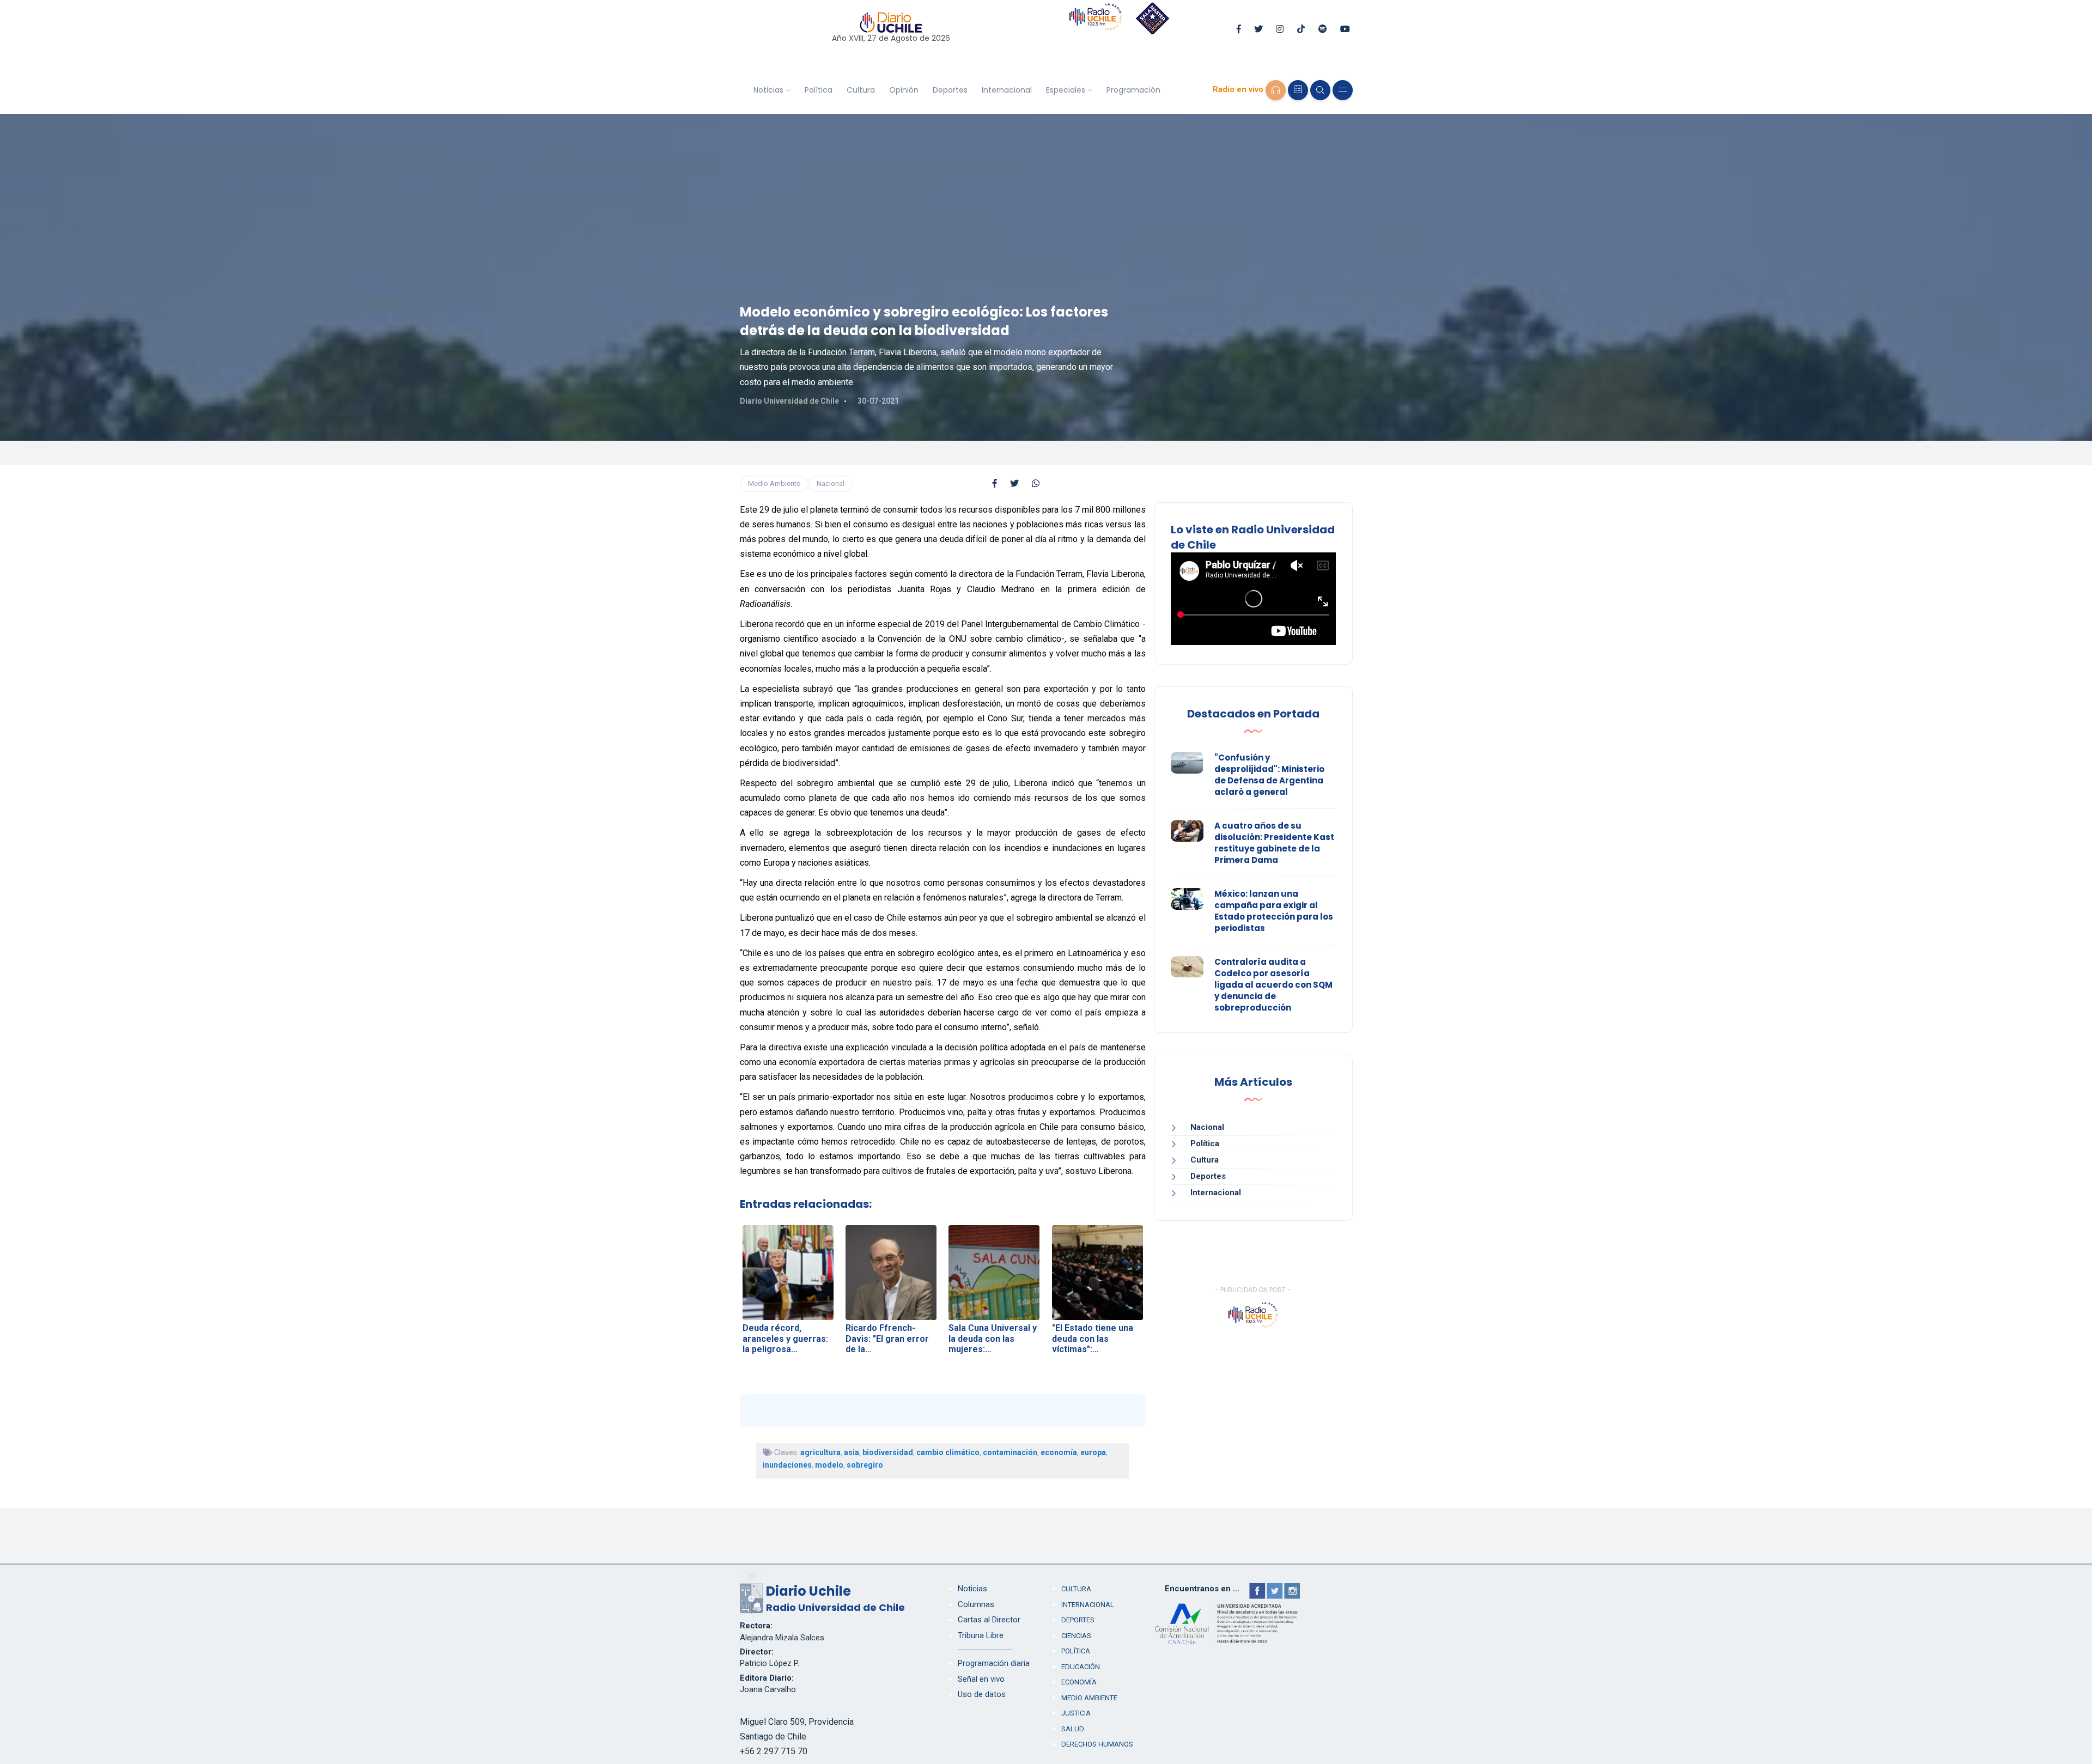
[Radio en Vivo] (1276, 90)
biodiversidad (888, 1452)
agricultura (820, 1452)
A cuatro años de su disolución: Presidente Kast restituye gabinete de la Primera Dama (1274, 843)
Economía (1079, 1682)
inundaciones (787, 1465)
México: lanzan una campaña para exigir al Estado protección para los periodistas (1274, 911)
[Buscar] (1320, 90)
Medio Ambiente (774, 483)
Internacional (1007, 90)
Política (819, 90)
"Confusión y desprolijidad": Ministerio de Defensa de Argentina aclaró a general (1269, 775)
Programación (1133, 90)
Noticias (768, 90)
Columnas (976, 1604)
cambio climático (948, 1452)
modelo (829, 1465)
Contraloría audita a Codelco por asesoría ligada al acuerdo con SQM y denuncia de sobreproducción (1273, 985)
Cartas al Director (989, 1620)
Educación (1081, 1667)
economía (1059, 1452)
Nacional (831, 483)
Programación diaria (994, 1663)
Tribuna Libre (981, 1635)
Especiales (1066, 90)
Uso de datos (982, 1694)
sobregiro (865, 1465)
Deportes (950, 90)
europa (1093, 1452)
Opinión (904, 90)
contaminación (1010, 1452)
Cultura (861, 90)
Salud (1073, 1729)
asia (852, 1452)
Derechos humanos (1097, 1744)
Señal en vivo (981, 1679)
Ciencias (1076, 1636)
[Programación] (1298, 90)
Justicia (1076, 1713)
